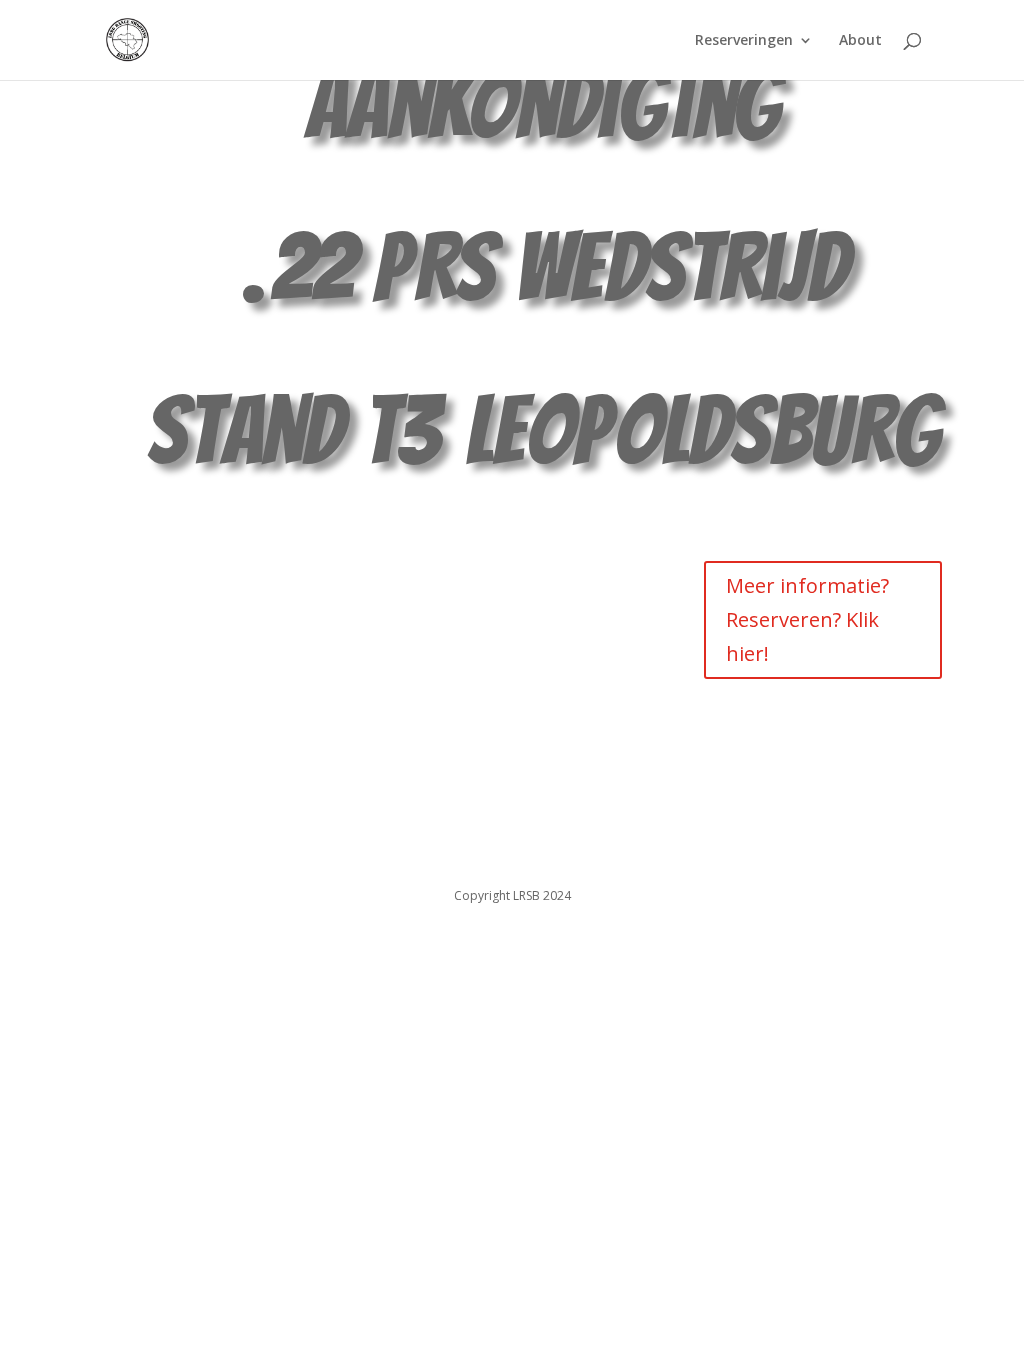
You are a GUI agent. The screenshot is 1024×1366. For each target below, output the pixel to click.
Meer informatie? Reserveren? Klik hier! (807, 619)
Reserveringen (744, 41)
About (860, 41)
